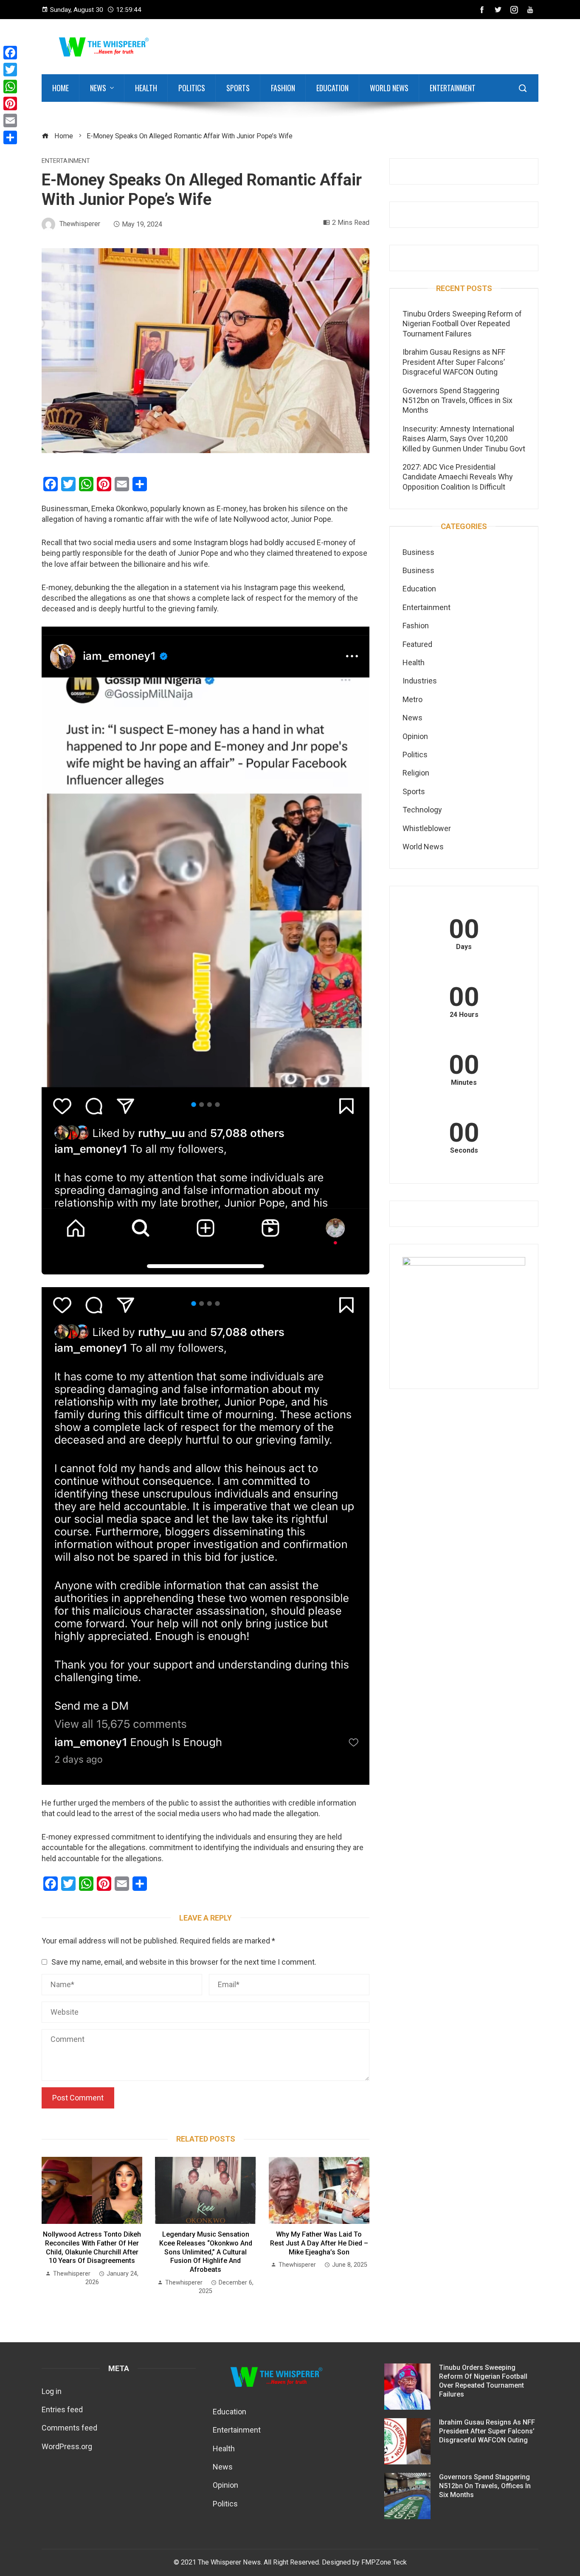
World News (389, 88)
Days (464, 947)
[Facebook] (10, 53)
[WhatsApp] (10, 87)
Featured (417, 644)
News (98, 88)
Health (146, 88)
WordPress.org (67, 2446)
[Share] (10, 137)
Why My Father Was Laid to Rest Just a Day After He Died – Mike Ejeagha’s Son (319, 2243)
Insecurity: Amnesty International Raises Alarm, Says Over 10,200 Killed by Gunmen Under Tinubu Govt (464, 439)
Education (332, 88)
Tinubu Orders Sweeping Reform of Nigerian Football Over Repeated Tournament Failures (462, 324)
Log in (52, 2391)
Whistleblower (427, 828)
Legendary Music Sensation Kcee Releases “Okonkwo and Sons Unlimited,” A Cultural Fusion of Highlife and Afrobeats (206, 2252)
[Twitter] (10, 70)
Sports (238, 88)
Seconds (464, 1151)
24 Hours (464, 1015)
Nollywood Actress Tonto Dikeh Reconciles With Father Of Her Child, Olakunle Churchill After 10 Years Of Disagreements (92, 2247)
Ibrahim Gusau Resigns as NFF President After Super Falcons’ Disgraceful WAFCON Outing (454, 362)
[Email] (10, 120)
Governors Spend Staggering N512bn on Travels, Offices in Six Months (458, 400)
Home (61, 88)
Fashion (283, 88)
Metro (412, 699)
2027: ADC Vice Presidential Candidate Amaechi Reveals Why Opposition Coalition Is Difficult (458, 477)
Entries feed (62, 2409)
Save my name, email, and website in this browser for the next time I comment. (184, 1962)
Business (418, 552)
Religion (416, 773)
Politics (192, 88)
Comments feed (69, 2428)
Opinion (415, 736)
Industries (420, 681)
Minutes (464, 1083)
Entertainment (453, 88)
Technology (422, 810)
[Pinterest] (10, 104)
